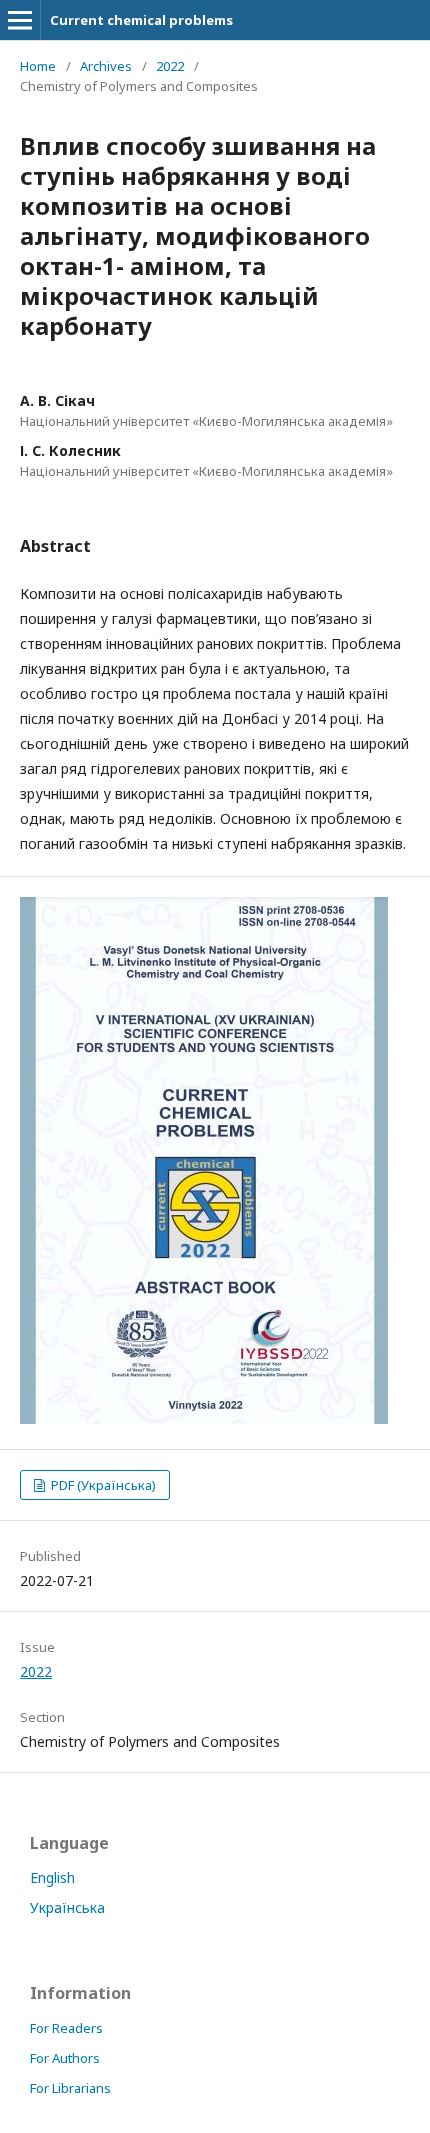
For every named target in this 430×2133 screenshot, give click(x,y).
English (52, 1877)
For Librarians (70, 2088)
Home (38, 66)
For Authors (65, 2058)
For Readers (66, 2028)
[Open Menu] (20, 20)
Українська (67, 1907)
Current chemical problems (141, 20)
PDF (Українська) (102, 1485)
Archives (106, 66)
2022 (170, 66)
